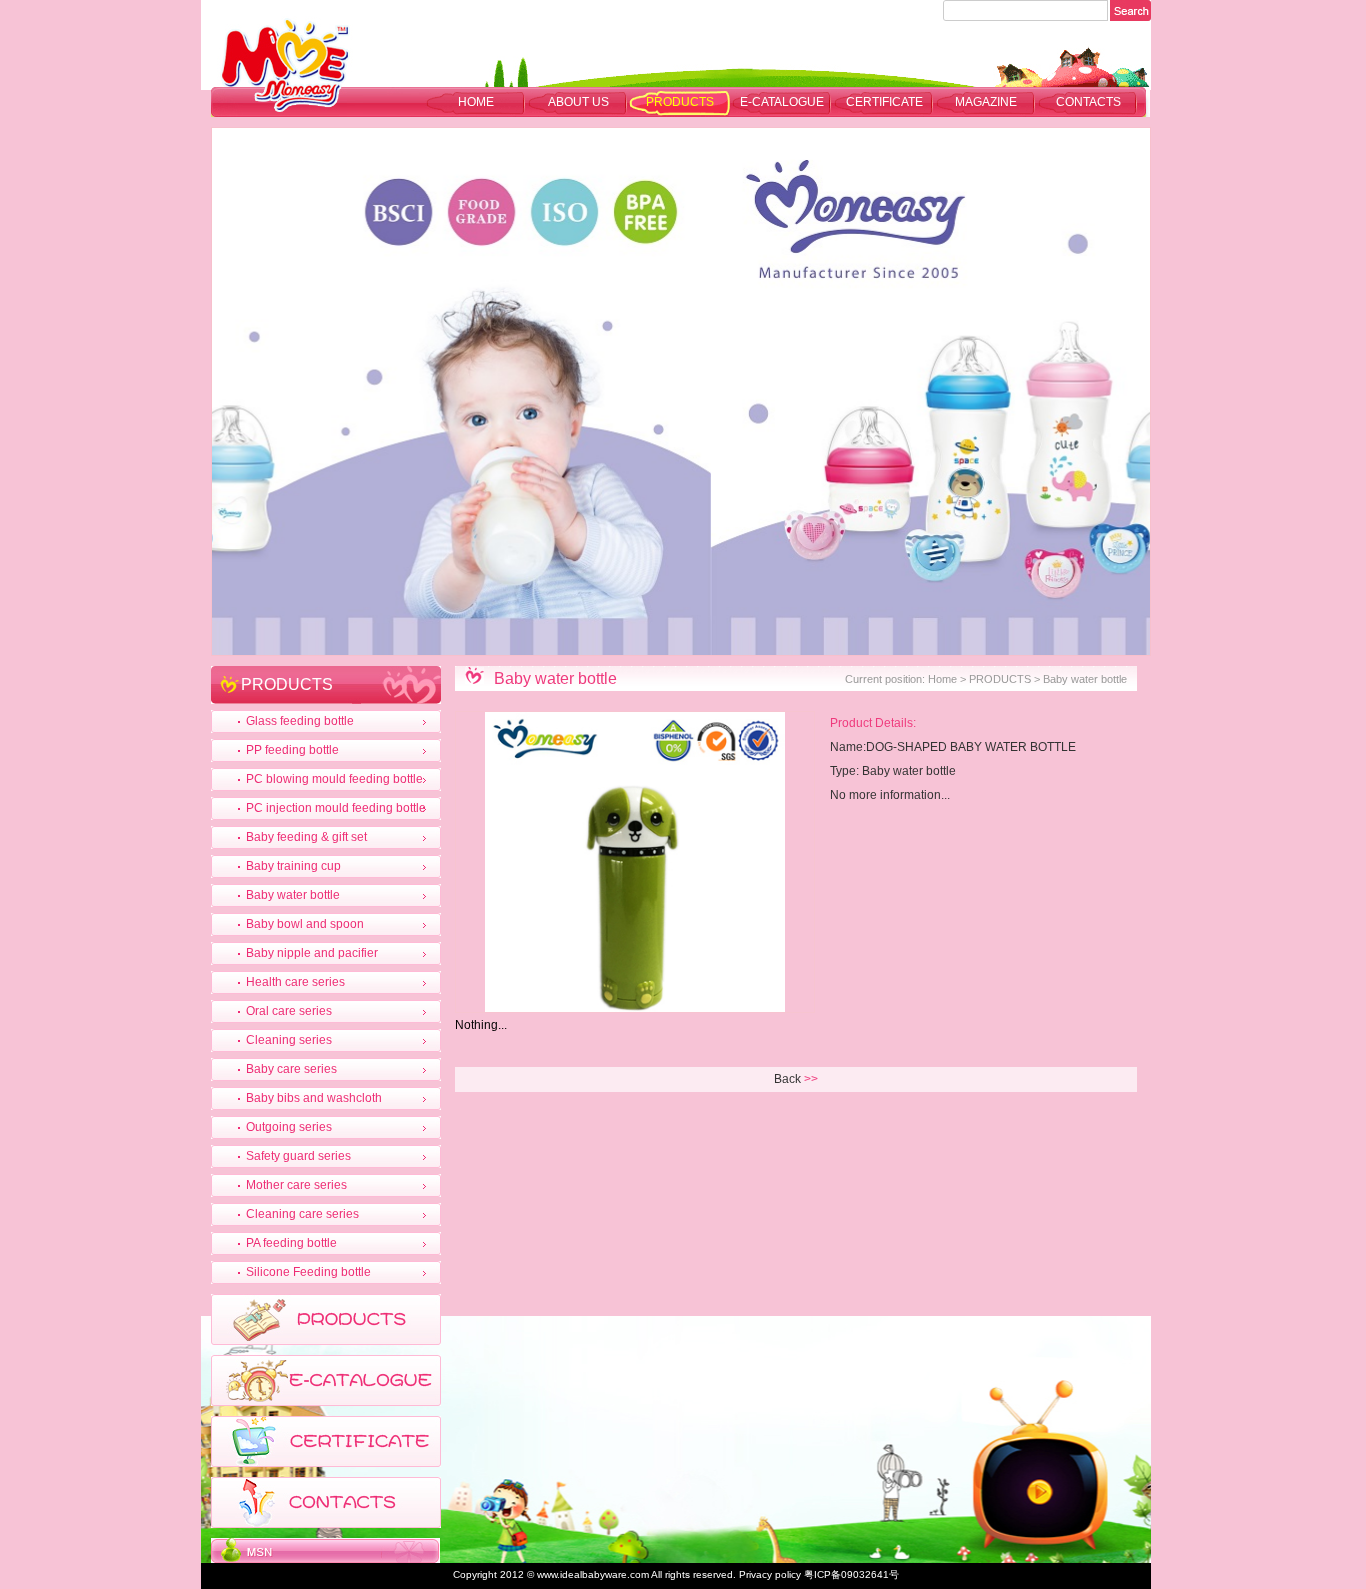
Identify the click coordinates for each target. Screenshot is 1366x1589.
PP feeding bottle (292, 750)
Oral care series (289, 1011)
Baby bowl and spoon (305, 924)
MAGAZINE (986, 102)
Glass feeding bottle (300, 721)
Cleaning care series (302, 1214)
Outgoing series (289, 1127)
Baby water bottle (293, 895)
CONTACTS (1088, 102)
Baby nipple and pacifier (312, 953)
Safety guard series (298, 1156)
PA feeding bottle (291, 1243)
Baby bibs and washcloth (314, 1098)
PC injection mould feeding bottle (336, 808)
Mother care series (296, 1185)
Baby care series (291, 1069)
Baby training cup (293, 866)
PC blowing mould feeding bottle (334, 779)
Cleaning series (289, 1040)
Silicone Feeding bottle (308, 1272)
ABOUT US (578, 102)
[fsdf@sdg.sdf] (325, 1559)
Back (787, 1079)
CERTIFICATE (884, 102)
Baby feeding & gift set (306, 837)
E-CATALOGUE (782, 102)
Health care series (295, 982)
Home (476, 102)
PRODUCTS (680, 102)
